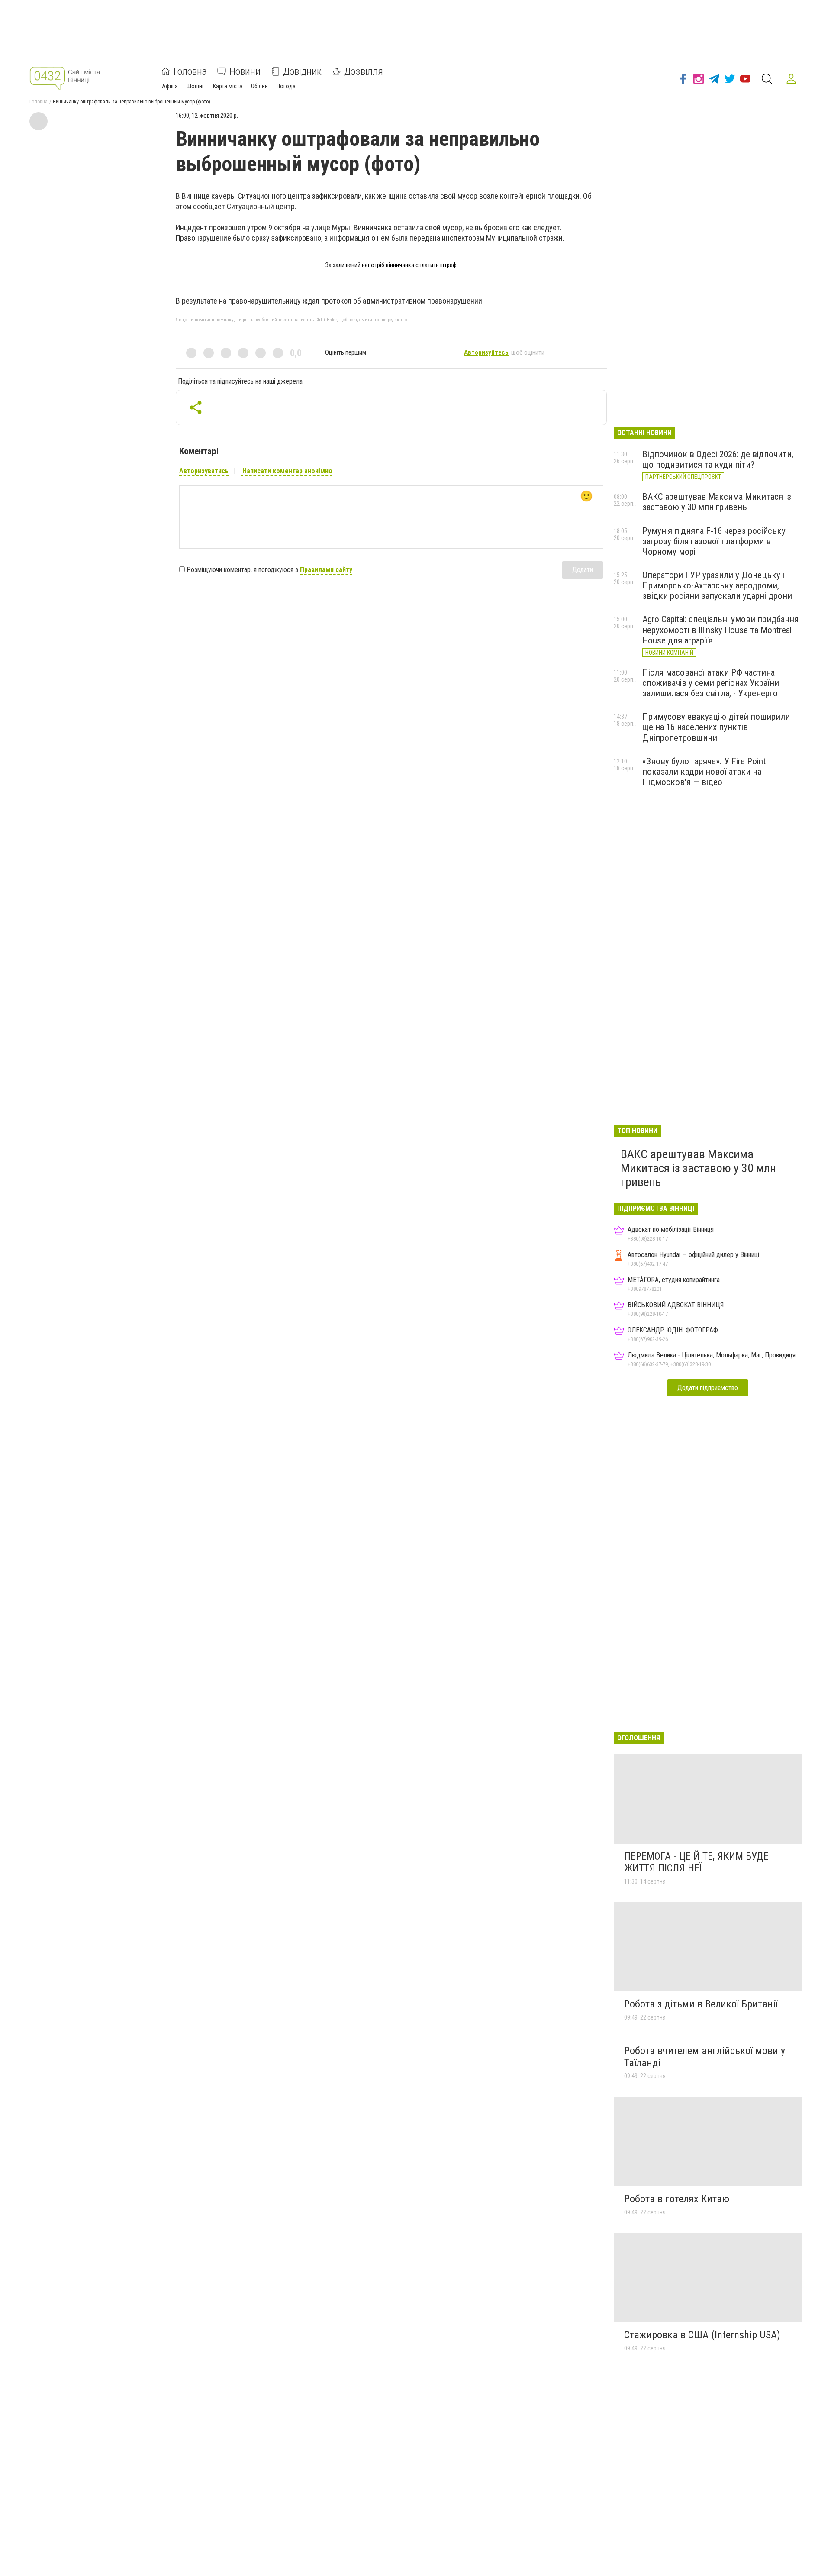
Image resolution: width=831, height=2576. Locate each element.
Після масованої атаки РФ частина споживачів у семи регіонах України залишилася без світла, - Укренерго (711, 683)
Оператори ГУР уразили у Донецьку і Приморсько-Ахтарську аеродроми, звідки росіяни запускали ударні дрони (717, 585)
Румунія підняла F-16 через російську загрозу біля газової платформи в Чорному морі (714, 541)
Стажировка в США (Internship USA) (702, 2335)
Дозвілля (364, 71)
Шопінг (195, 86)
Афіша (170, 86)
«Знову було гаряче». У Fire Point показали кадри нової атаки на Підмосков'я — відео (704, 772)
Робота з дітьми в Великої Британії (701, 2004)
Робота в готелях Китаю (677, 2199)
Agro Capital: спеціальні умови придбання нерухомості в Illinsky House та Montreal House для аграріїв (720, 630)
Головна (190, 71)
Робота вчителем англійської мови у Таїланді (705, 2057)
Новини (245, 71)
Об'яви (259, 86)
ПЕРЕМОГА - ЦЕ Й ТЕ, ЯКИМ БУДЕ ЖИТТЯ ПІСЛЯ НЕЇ (696, 1862)
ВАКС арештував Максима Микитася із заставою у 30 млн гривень (717, 502)
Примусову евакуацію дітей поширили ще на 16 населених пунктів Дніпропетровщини (716, 727)
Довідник (302, 71)
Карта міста (228, 86)
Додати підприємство (708, 1388)
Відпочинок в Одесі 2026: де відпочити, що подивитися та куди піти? (718, 459)
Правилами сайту (326, 570)
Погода (286, 86)
